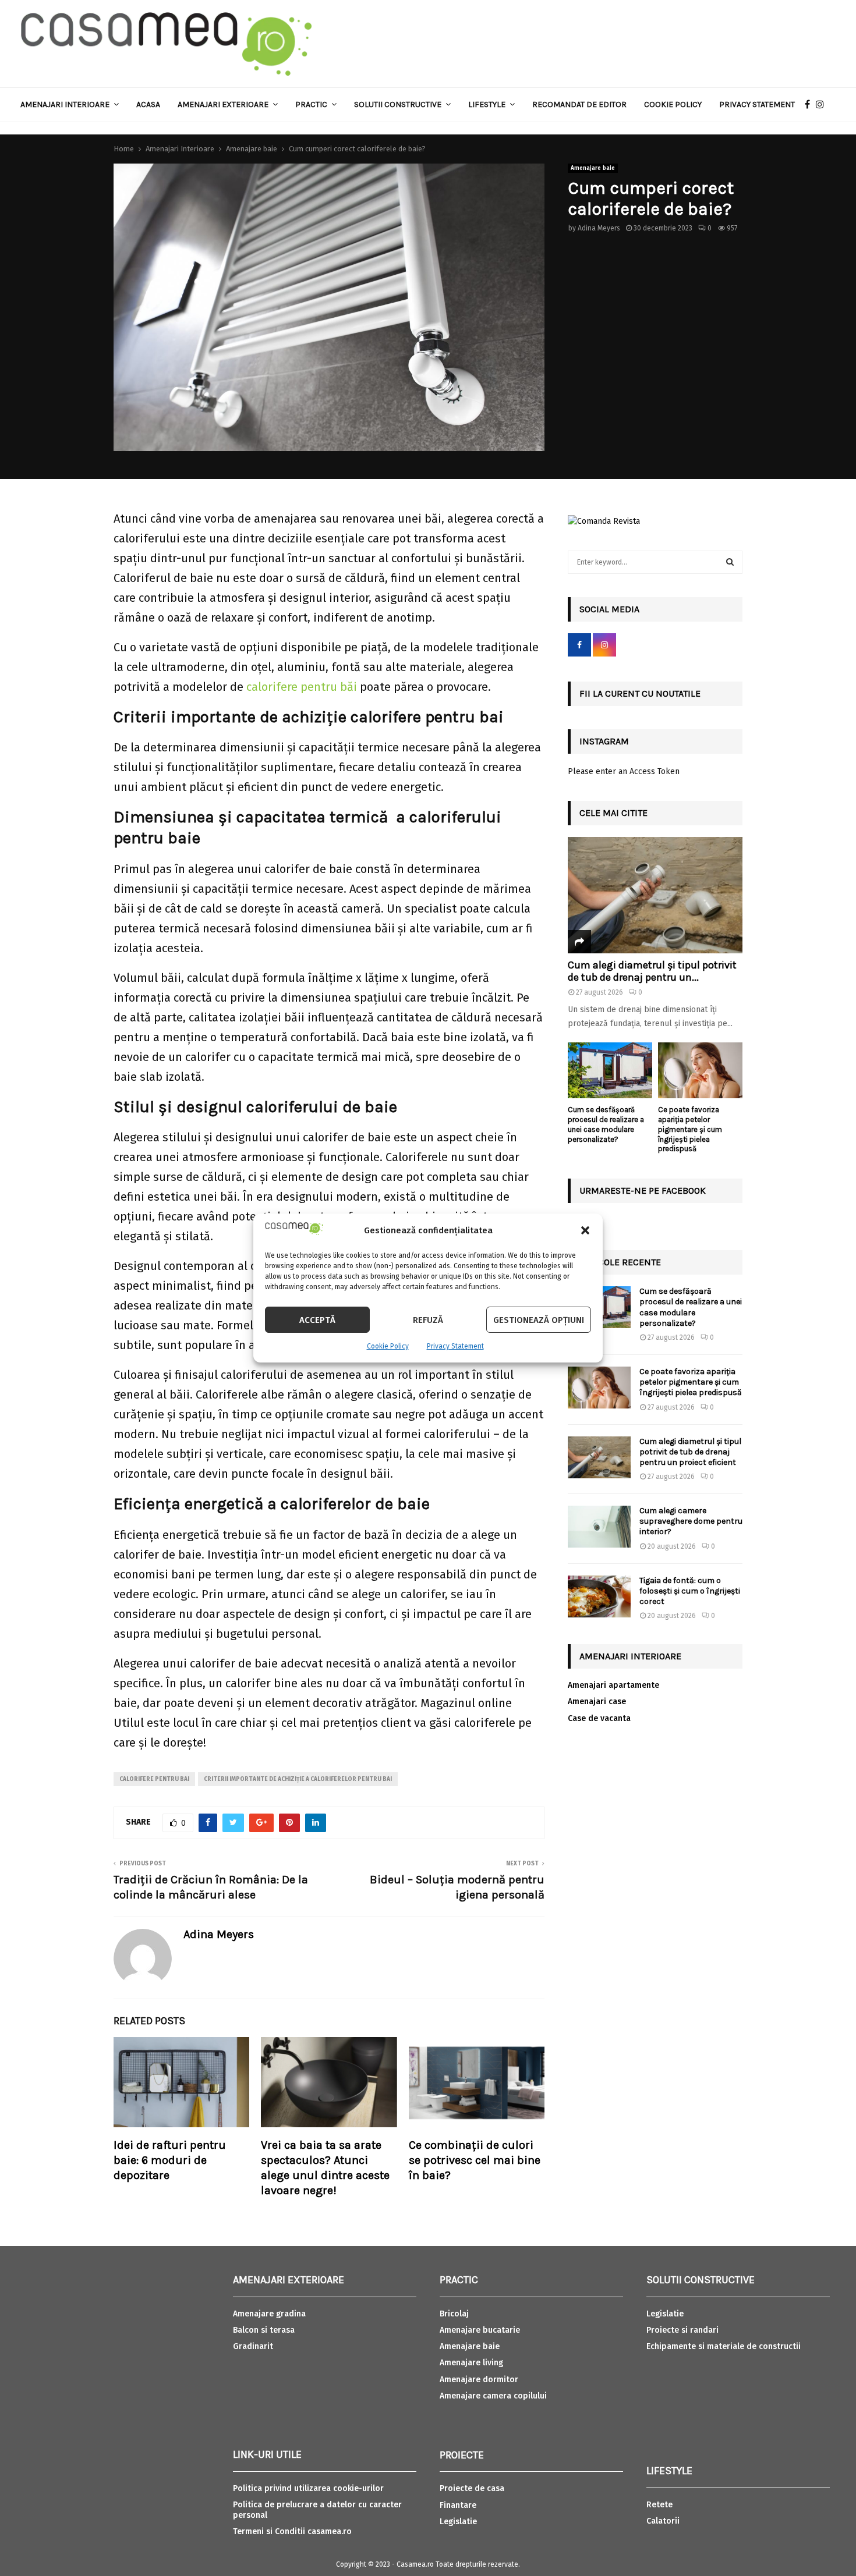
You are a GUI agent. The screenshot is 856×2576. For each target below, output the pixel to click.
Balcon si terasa (264, 2330)
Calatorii (663, 2521)
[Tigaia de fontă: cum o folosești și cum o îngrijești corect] (599, 1596)
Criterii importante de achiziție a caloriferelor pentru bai (298, 1779)
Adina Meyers (599, 228)
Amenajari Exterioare (223, 104)
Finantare (458, 2505)
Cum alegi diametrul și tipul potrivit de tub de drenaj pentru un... (652, 971)
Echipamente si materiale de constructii (724, 2346)
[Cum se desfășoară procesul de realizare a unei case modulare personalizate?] (610, 1071)
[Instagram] (823, 105)
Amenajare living (471, 2363)
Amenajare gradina (269, 2314)
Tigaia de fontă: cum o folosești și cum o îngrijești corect (690, 1591)
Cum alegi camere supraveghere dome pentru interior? (691, 1521)
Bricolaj (454, 2314)
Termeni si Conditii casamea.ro (292, 2531)
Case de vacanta (599, 1718)
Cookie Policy (388, 1346)
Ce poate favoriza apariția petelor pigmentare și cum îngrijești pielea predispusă (690, 1129)
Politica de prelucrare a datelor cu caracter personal (317, 2510)
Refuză (428, 1320)
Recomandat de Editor (579, 104)
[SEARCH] (730, 562)
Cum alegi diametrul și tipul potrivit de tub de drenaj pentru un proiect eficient (690, 1452)
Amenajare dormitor (479, 2380)
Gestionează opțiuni (539, 1320)
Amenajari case (597, 1702)
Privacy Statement (455, 1346)
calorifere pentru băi (302, 687)
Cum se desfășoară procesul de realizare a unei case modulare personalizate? (606, 1124)
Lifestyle (487, 104)
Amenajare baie (593, 168)
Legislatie (458, 2522)
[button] (585, 1230)
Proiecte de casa (472, 2488)
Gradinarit (253, 2346)
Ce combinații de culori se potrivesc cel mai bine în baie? (475, 2160)
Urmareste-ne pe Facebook (643, 1191)
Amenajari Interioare (65, 104)
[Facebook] (810, 105)
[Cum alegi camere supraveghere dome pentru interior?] (599, 1527)
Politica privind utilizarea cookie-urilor (308, 2488)
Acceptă (317, 1320)
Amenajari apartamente (613, 1685)
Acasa (148, 104)
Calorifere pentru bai (154, 1779)
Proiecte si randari (682, 2330)
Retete (659, 2505)
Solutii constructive (398, 104)
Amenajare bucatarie (480, 2330)
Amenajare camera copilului (493, 2396)
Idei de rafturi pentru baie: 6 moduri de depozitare (170, 2160)
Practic (311, 104)
